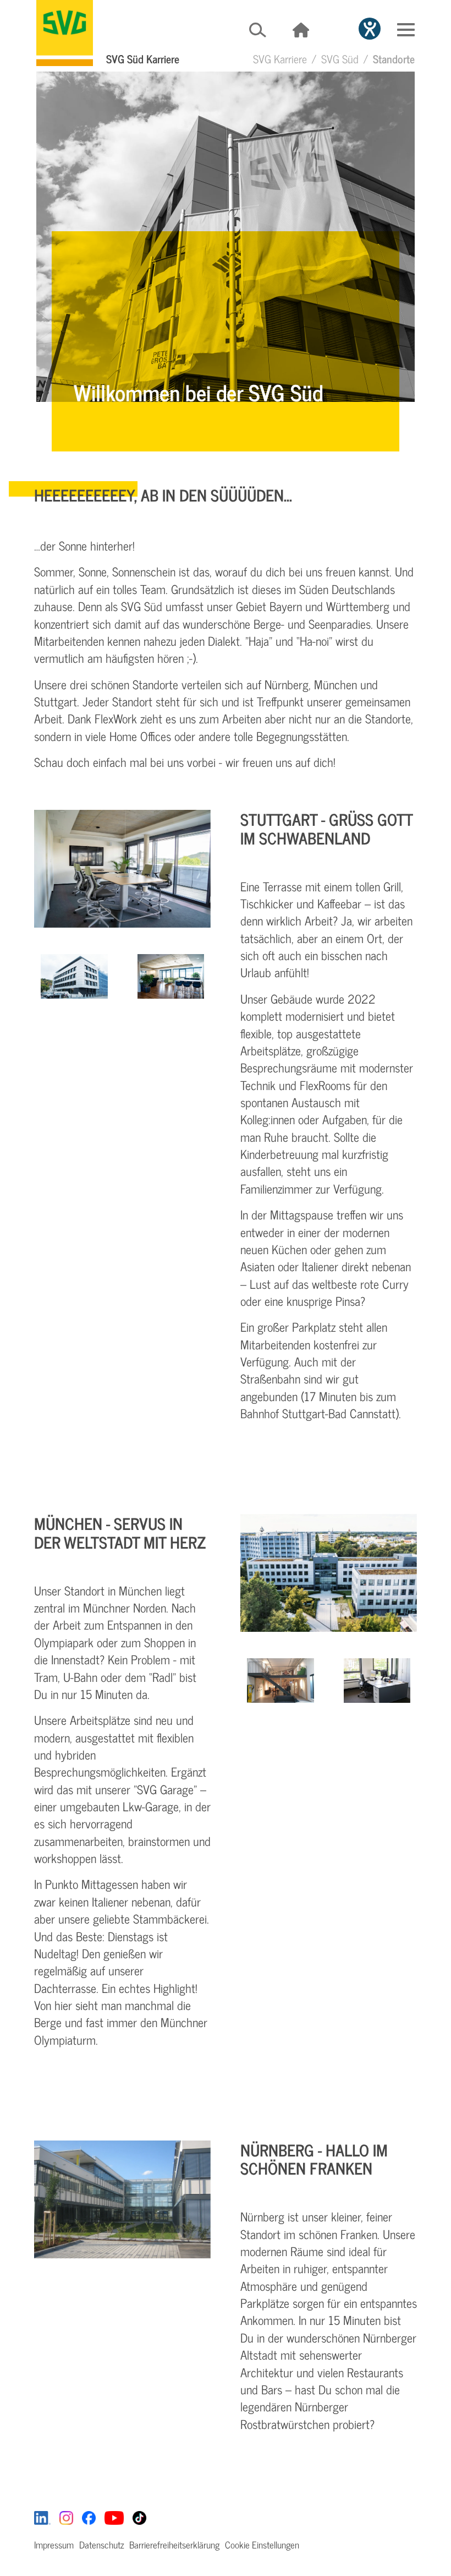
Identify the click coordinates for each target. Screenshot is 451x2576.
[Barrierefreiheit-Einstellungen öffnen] (370, 29)
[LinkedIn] (42, 2517)
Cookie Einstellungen (262, 2545)
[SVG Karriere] (65, 33)
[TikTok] (139, 2517)
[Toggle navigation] (406, 30)
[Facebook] (89, 2517)
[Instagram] (66, 2517)
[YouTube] (114, 2517)
